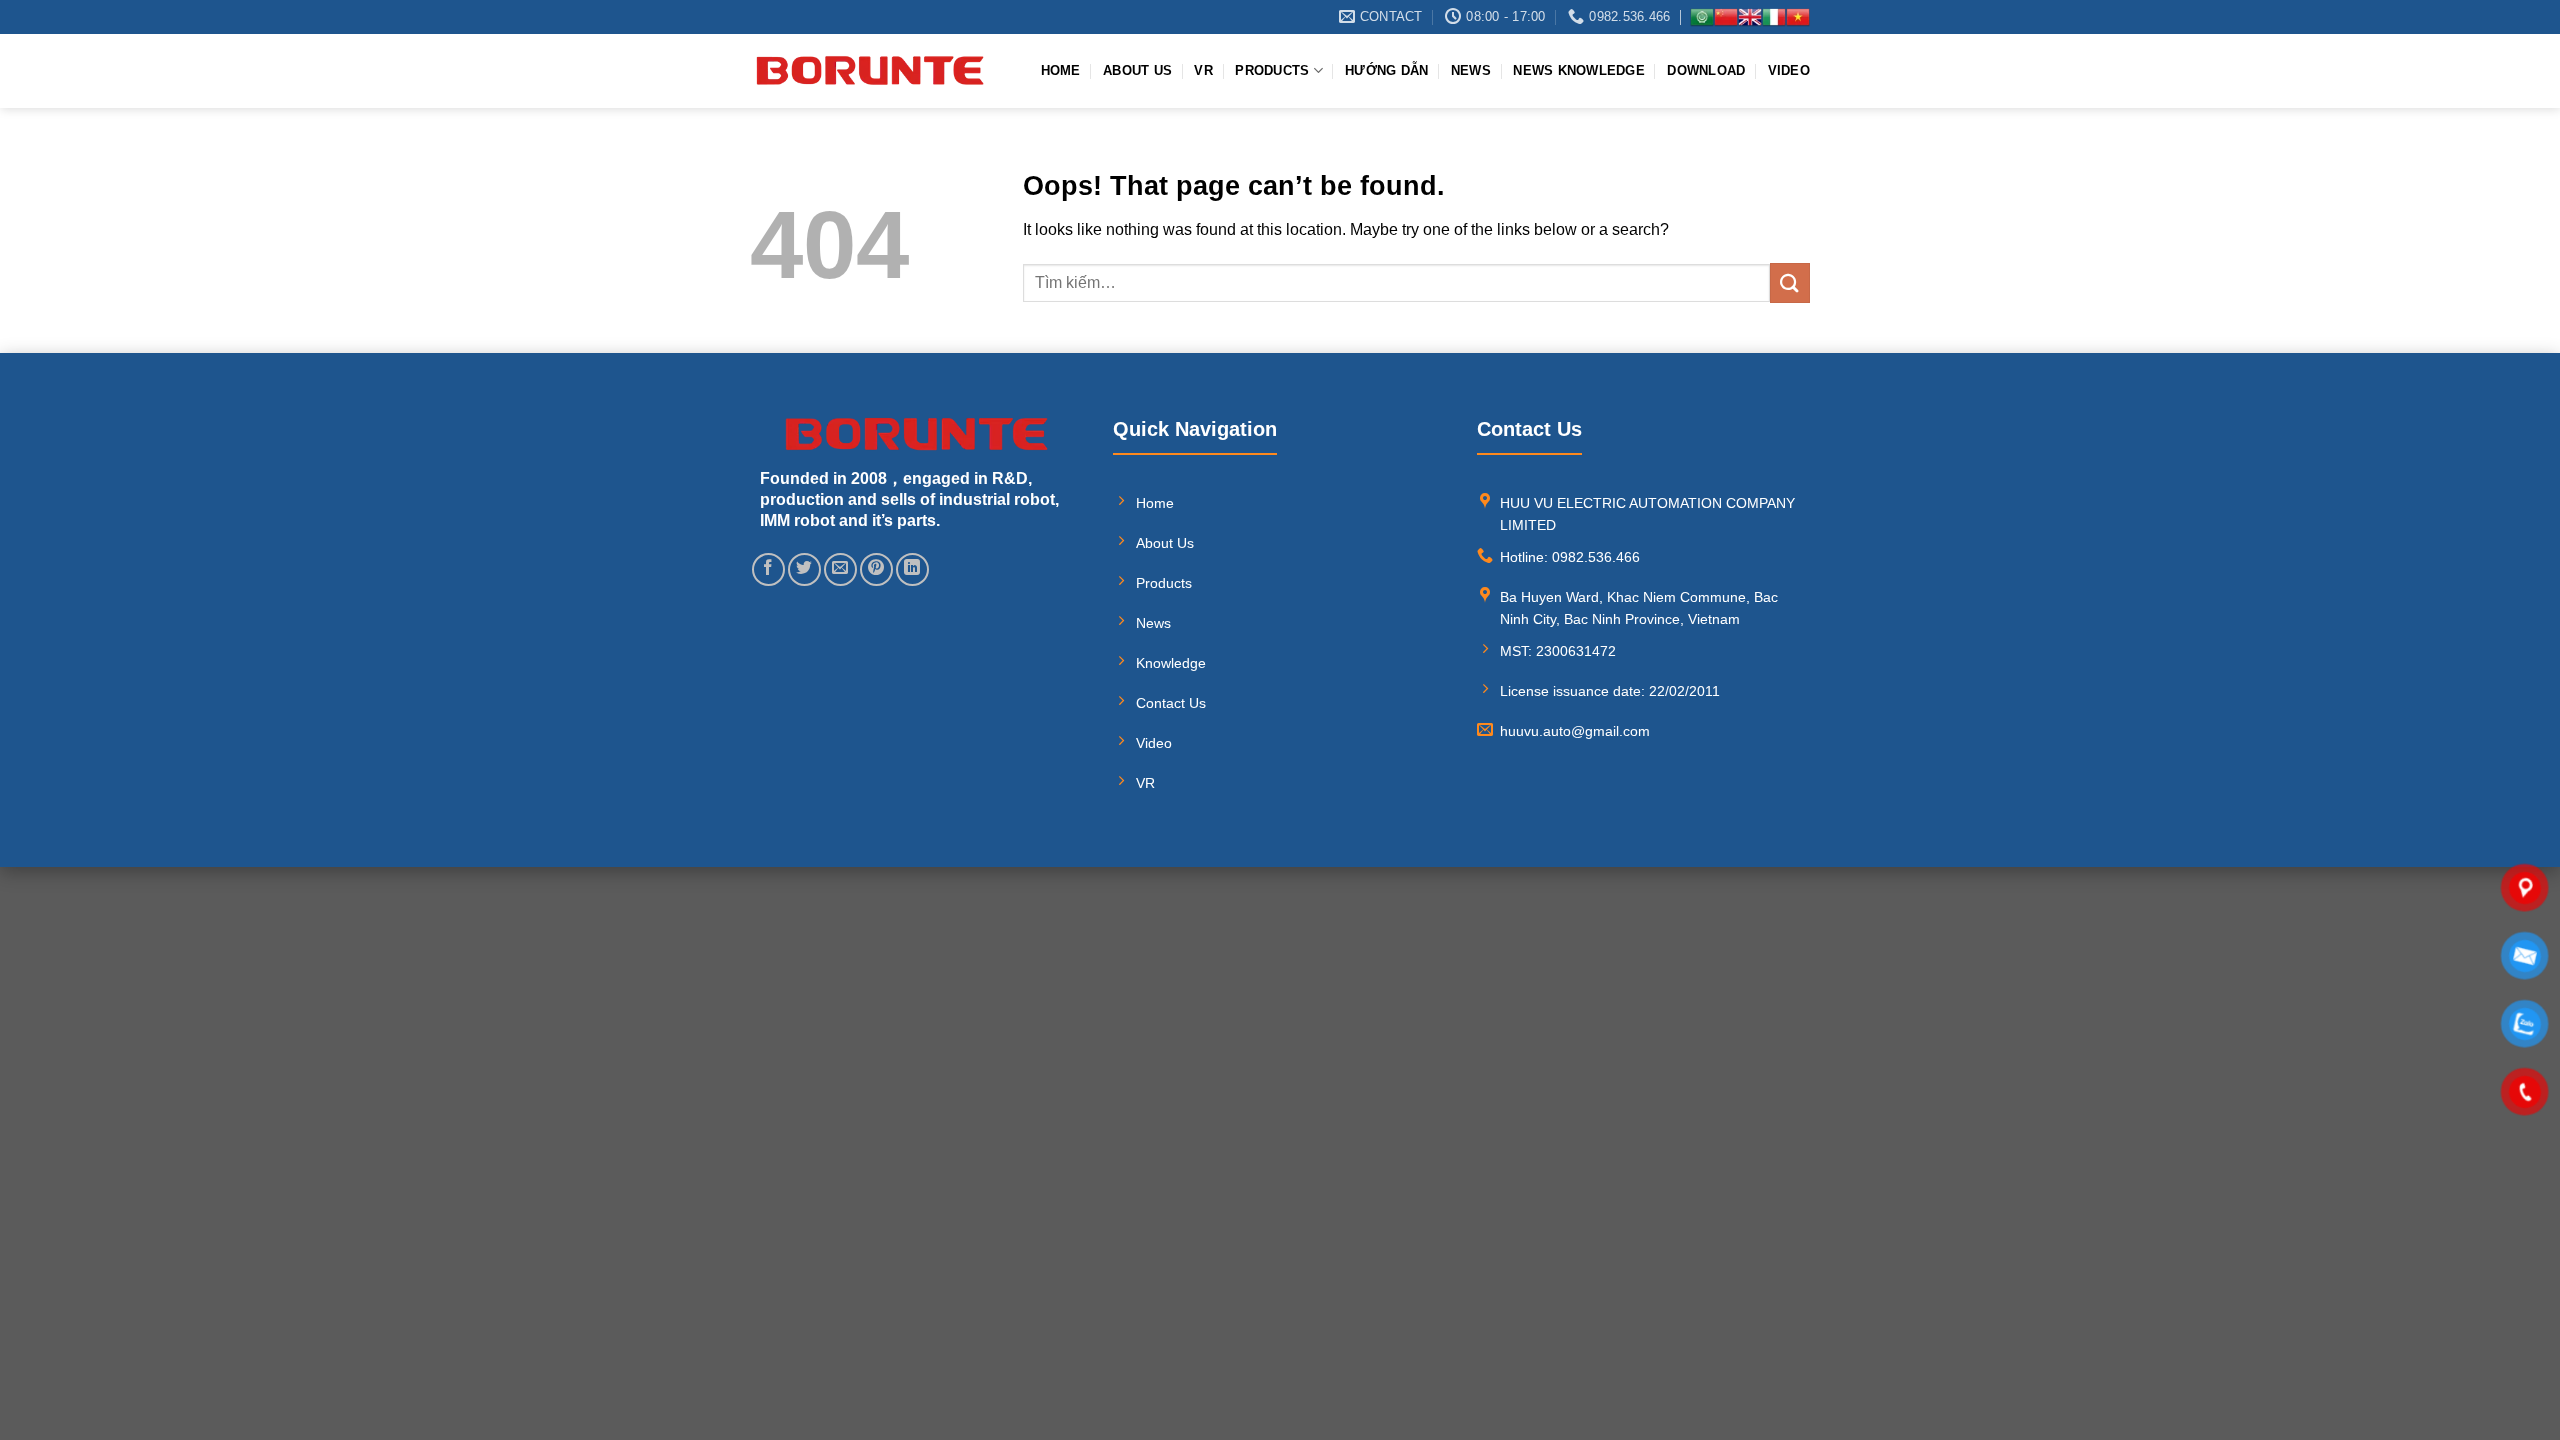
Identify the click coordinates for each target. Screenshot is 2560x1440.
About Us (1137, 70)
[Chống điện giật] (870, 70)
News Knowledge (1579, 70)
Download (1706, 70)
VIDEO (1789, 70)
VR (1203, 70)
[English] (1750, 17)
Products (1272, 70)
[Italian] (1774, 17)
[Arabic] (1702, 17)
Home (1061, 70)
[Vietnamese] (1798, 17)
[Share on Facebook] (768, 569)
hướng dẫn (1386, 70)
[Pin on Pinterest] (876, 569)
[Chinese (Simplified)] (1726, 17)
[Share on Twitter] (804, 569)
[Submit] (1790, 282)
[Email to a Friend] (840, 569)
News (1471, 70)
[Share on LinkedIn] (912, 569)
